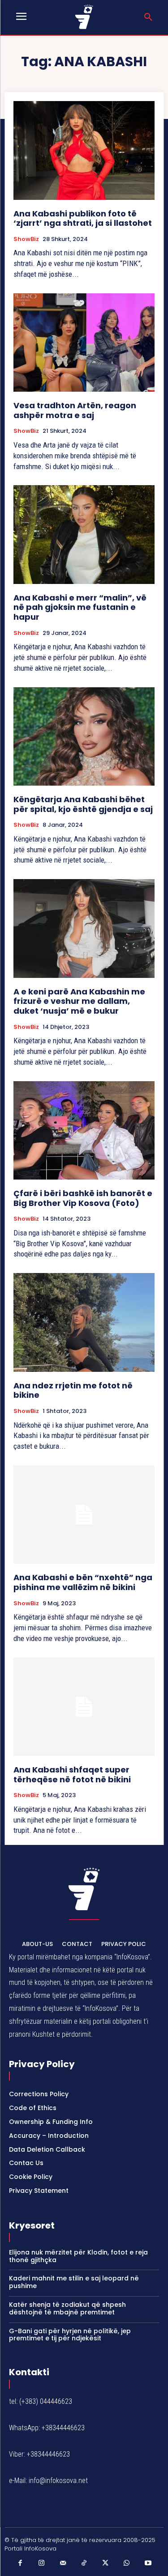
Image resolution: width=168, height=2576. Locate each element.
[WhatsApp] (127, 2563)
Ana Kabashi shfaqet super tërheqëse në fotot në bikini (72, 1774)
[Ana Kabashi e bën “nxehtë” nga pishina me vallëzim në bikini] (84, 1515)
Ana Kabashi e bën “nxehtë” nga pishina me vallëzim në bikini (83, 1582)
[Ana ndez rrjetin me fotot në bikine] (84, 1322)
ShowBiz (26, 239)
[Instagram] (42, 2563)
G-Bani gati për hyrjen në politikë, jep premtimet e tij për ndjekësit (70, 2335)
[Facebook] (20, 2563)
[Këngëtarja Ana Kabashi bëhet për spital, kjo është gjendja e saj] (84, 737)
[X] (105, 2563)
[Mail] (63, 2563)
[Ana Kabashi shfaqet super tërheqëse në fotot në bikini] (84, 1707)
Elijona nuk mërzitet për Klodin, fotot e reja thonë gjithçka (78, 2256)
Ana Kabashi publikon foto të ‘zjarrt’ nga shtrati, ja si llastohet (83, 218)
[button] (148, 17)
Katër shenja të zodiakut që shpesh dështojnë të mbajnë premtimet (67, 2308)
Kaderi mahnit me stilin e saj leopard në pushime (74, 2282)
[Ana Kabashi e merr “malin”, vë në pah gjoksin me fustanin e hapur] (84, 535)
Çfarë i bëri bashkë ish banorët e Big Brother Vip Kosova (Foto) (83, 1198)
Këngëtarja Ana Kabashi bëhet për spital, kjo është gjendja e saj (83, 804)
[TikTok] (84, 2563)
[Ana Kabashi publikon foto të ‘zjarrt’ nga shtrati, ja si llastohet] (84, 150)
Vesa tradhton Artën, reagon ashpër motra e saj (75, 410)
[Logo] (84, 17)
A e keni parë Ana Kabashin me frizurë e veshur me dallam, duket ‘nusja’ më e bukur (79, 1001)
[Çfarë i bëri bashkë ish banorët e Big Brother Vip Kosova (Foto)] (84, 1131)
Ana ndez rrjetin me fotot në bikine (73, 1390)
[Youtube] (148, 2563)
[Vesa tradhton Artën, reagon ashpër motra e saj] (84, 343)
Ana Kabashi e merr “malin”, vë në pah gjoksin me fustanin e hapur (80, 607)
